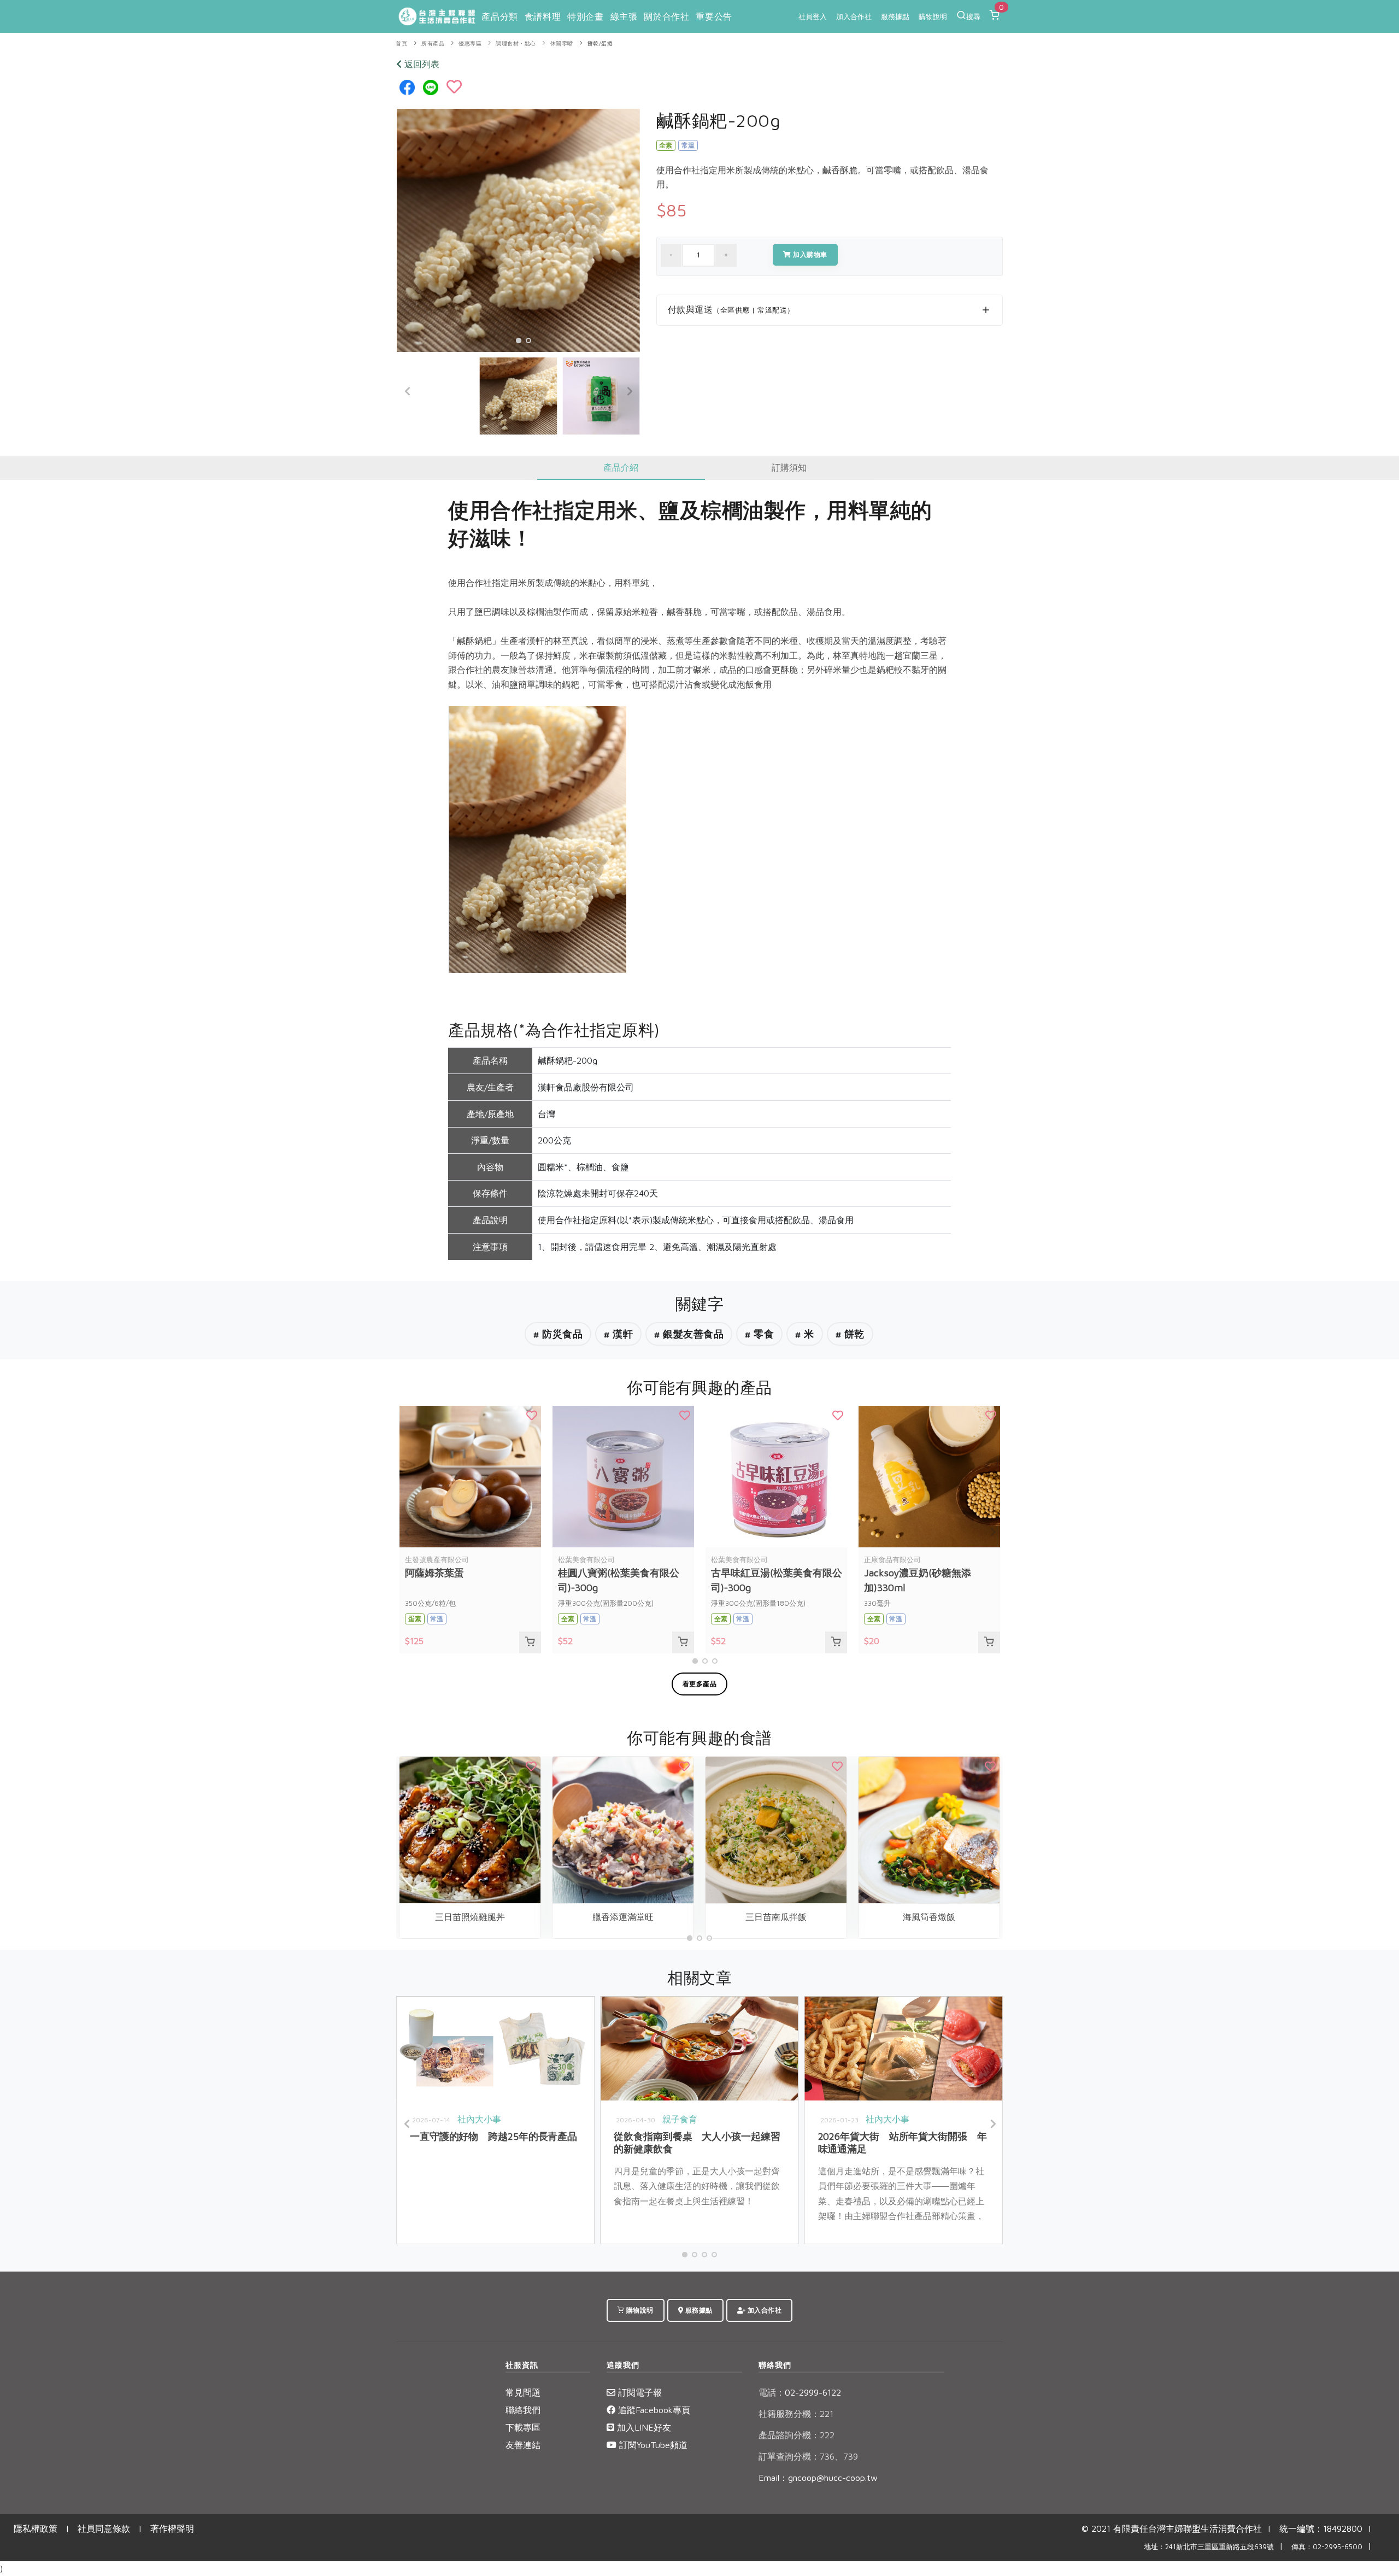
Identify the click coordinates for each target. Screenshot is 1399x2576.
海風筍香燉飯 (929, 1917)
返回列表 (421, 64)
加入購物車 (809, 254)
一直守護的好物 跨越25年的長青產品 (493, 2136)
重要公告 (714, 16)
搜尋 (973, 16)
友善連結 (523, 2445)
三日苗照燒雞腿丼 (470, 1917)
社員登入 (813, 16)
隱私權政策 (36, 2528)
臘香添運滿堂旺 (623, 1917)
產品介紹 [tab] (621, 467)
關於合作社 (666, 16)
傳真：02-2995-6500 (1327, 2547)
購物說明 (933, 16)
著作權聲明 (172, 2528)
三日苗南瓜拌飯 (776, 1917)
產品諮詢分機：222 (797, 2435)
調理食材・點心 (516, 43)
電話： (772, 2392)
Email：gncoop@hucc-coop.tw (818, 2478)
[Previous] (408, 391)
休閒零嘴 (562, 43)
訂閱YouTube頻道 (652, 2445)
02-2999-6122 (800, 2392)
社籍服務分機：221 (796, 2414)
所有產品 (433, 43)
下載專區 (523, 2427)
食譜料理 (543, 16)
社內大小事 (479, 2119)
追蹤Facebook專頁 (653, 2410)
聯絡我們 (523, 2410)
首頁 (401, 43)
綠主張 (624, 16)
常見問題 (523, 2392)
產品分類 (499, 16)
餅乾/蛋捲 (600, 43)
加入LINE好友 (643, 2427)
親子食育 (680, 2119)
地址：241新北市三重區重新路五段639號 (1209, 2547)
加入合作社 (854, 16)
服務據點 (895, 16)
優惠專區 (470, 43)
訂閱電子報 (639, 2392)
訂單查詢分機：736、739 (808, 2456)
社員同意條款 (104, 2528)
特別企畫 (585, 16)
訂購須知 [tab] (789, 467)
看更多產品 (700, 1684)
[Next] (629, 391)
